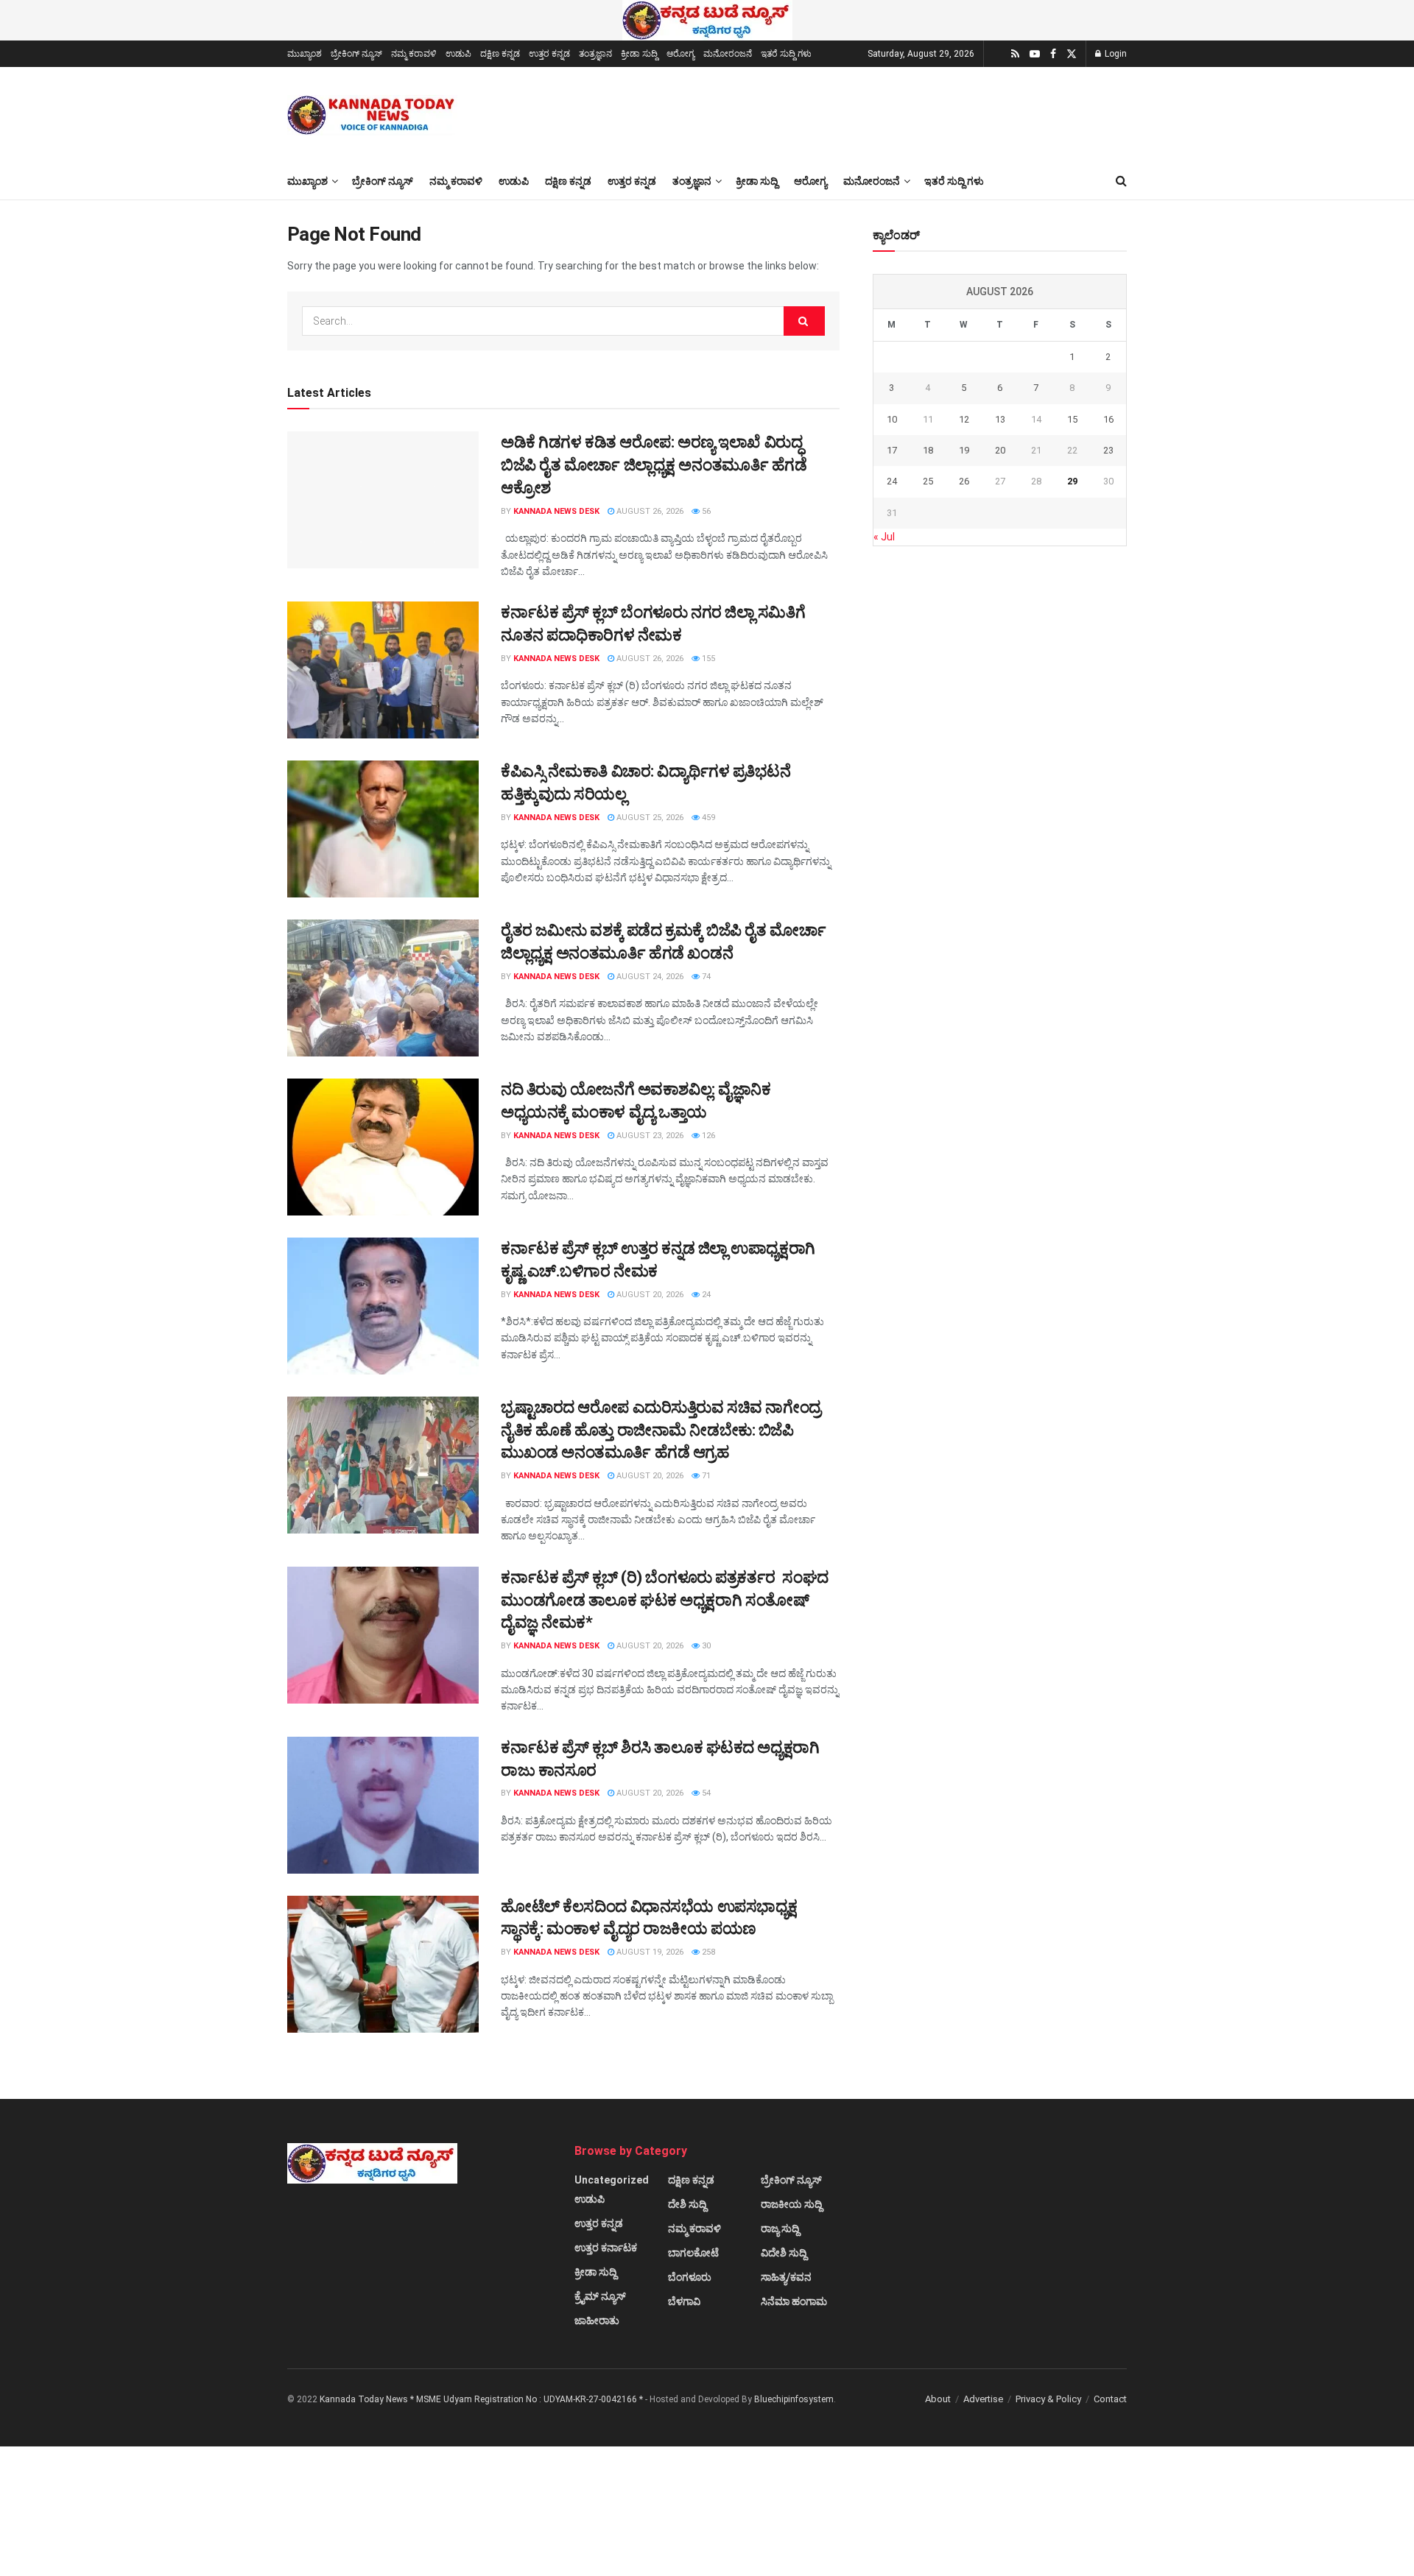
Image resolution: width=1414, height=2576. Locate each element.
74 (705, 977)
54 (705, 1793)
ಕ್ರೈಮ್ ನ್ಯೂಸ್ (600, 2296)
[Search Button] (1121, 181)
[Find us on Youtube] (1035, 54)
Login (1115, 54)
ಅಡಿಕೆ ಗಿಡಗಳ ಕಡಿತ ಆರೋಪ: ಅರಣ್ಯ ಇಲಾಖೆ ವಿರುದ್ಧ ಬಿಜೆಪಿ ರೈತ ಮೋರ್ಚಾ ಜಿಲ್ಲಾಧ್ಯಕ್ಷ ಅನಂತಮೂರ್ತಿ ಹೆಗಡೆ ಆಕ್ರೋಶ (654, 465)
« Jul (884, 537)
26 (964, 481)
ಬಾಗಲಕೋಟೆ (693, 2253)
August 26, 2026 (649, 511)
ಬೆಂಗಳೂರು (690, 2277)
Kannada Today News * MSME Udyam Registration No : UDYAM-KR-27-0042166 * (482, 2399)
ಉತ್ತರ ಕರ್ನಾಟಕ (606, 2248)
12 (964, 419)
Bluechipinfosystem (794, 2399)
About (938, 2399)
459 (707, 818)
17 (892, 450)
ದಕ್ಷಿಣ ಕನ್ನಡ (500, 54)
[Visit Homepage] (372, 115)
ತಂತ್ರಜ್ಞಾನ (595, 54)
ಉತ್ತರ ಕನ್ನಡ (549, 54)
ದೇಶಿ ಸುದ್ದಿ (687, 2204)
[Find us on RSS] (1015, 54)
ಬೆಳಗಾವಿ (684, 2301)
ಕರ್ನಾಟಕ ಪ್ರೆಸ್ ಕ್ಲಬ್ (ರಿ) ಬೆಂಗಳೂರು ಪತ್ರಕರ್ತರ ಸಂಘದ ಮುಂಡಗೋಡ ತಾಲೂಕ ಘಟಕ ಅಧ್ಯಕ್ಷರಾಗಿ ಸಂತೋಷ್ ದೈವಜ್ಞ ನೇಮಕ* (665, 1600)
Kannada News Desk (556, 511)
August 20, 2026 (649, 1295)
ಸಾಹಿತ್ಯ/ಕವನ (786, 2277)
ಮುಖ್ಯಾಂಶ (305, 54)
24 (705, 1295)
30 (705, 1646)
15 (1072, 419)
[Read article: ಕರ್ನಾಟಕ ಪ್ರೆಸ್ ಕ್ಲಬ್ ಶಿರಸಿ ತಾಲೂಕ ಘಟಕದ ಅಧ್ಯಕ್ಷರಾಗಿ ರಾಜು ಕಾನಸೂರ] (383, 1805)
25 (928, 481)
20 (1000, 450)
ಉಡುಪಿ (458, 54)
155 (707, 659)
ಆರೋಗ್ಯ (680, 54)
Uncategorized (612, 2180)
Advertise (983, 2399)
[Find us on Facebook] (1053, 54)
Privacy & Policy (1048, 2399)
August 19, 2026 (649, 1952)
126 (707, 1136)
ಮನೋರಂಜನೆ (728, 54)
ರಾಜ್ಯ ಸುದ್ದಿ (780, 2229)
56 (705, 511)
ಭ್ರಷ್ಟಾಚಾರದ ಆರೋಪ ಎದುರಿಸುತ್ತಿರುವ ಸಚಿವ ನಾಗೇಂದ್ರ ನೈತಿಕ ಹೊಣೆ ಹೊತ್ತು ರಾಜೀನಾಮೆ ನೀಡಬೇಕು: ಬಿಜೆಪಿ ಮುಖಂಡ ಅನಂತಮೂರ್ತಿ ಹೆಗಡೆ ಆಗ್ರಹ (661, 1430)
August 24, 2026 (649, 977)
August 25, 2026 (649, 818)
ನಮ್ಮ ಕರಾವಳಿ (414, 54)
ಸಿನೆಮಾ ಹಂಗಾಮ (794, 2301)
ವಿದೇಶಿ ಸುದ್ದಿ (784, 2253)
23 (1108, 450)
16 (1108, 419)
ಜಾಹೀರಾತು (597, 2321)
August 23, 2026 (649, 1136)
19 (964, 450)
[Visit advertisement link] (707, 20)
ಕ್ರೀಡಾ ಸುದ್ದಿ (639, 54)
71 (705, 1476)
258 (707, 1952)
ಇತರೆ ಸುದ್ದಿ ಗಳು (786, 54)
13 (1000, 419)
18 (928, 450)
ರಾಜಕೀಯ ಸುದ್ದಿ (791, 2204)
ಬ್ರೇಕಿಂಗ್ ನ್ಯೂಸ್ (356, 54)
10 (892, 419)
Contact (1110, 2399)
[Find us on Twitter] (1072, 54)
